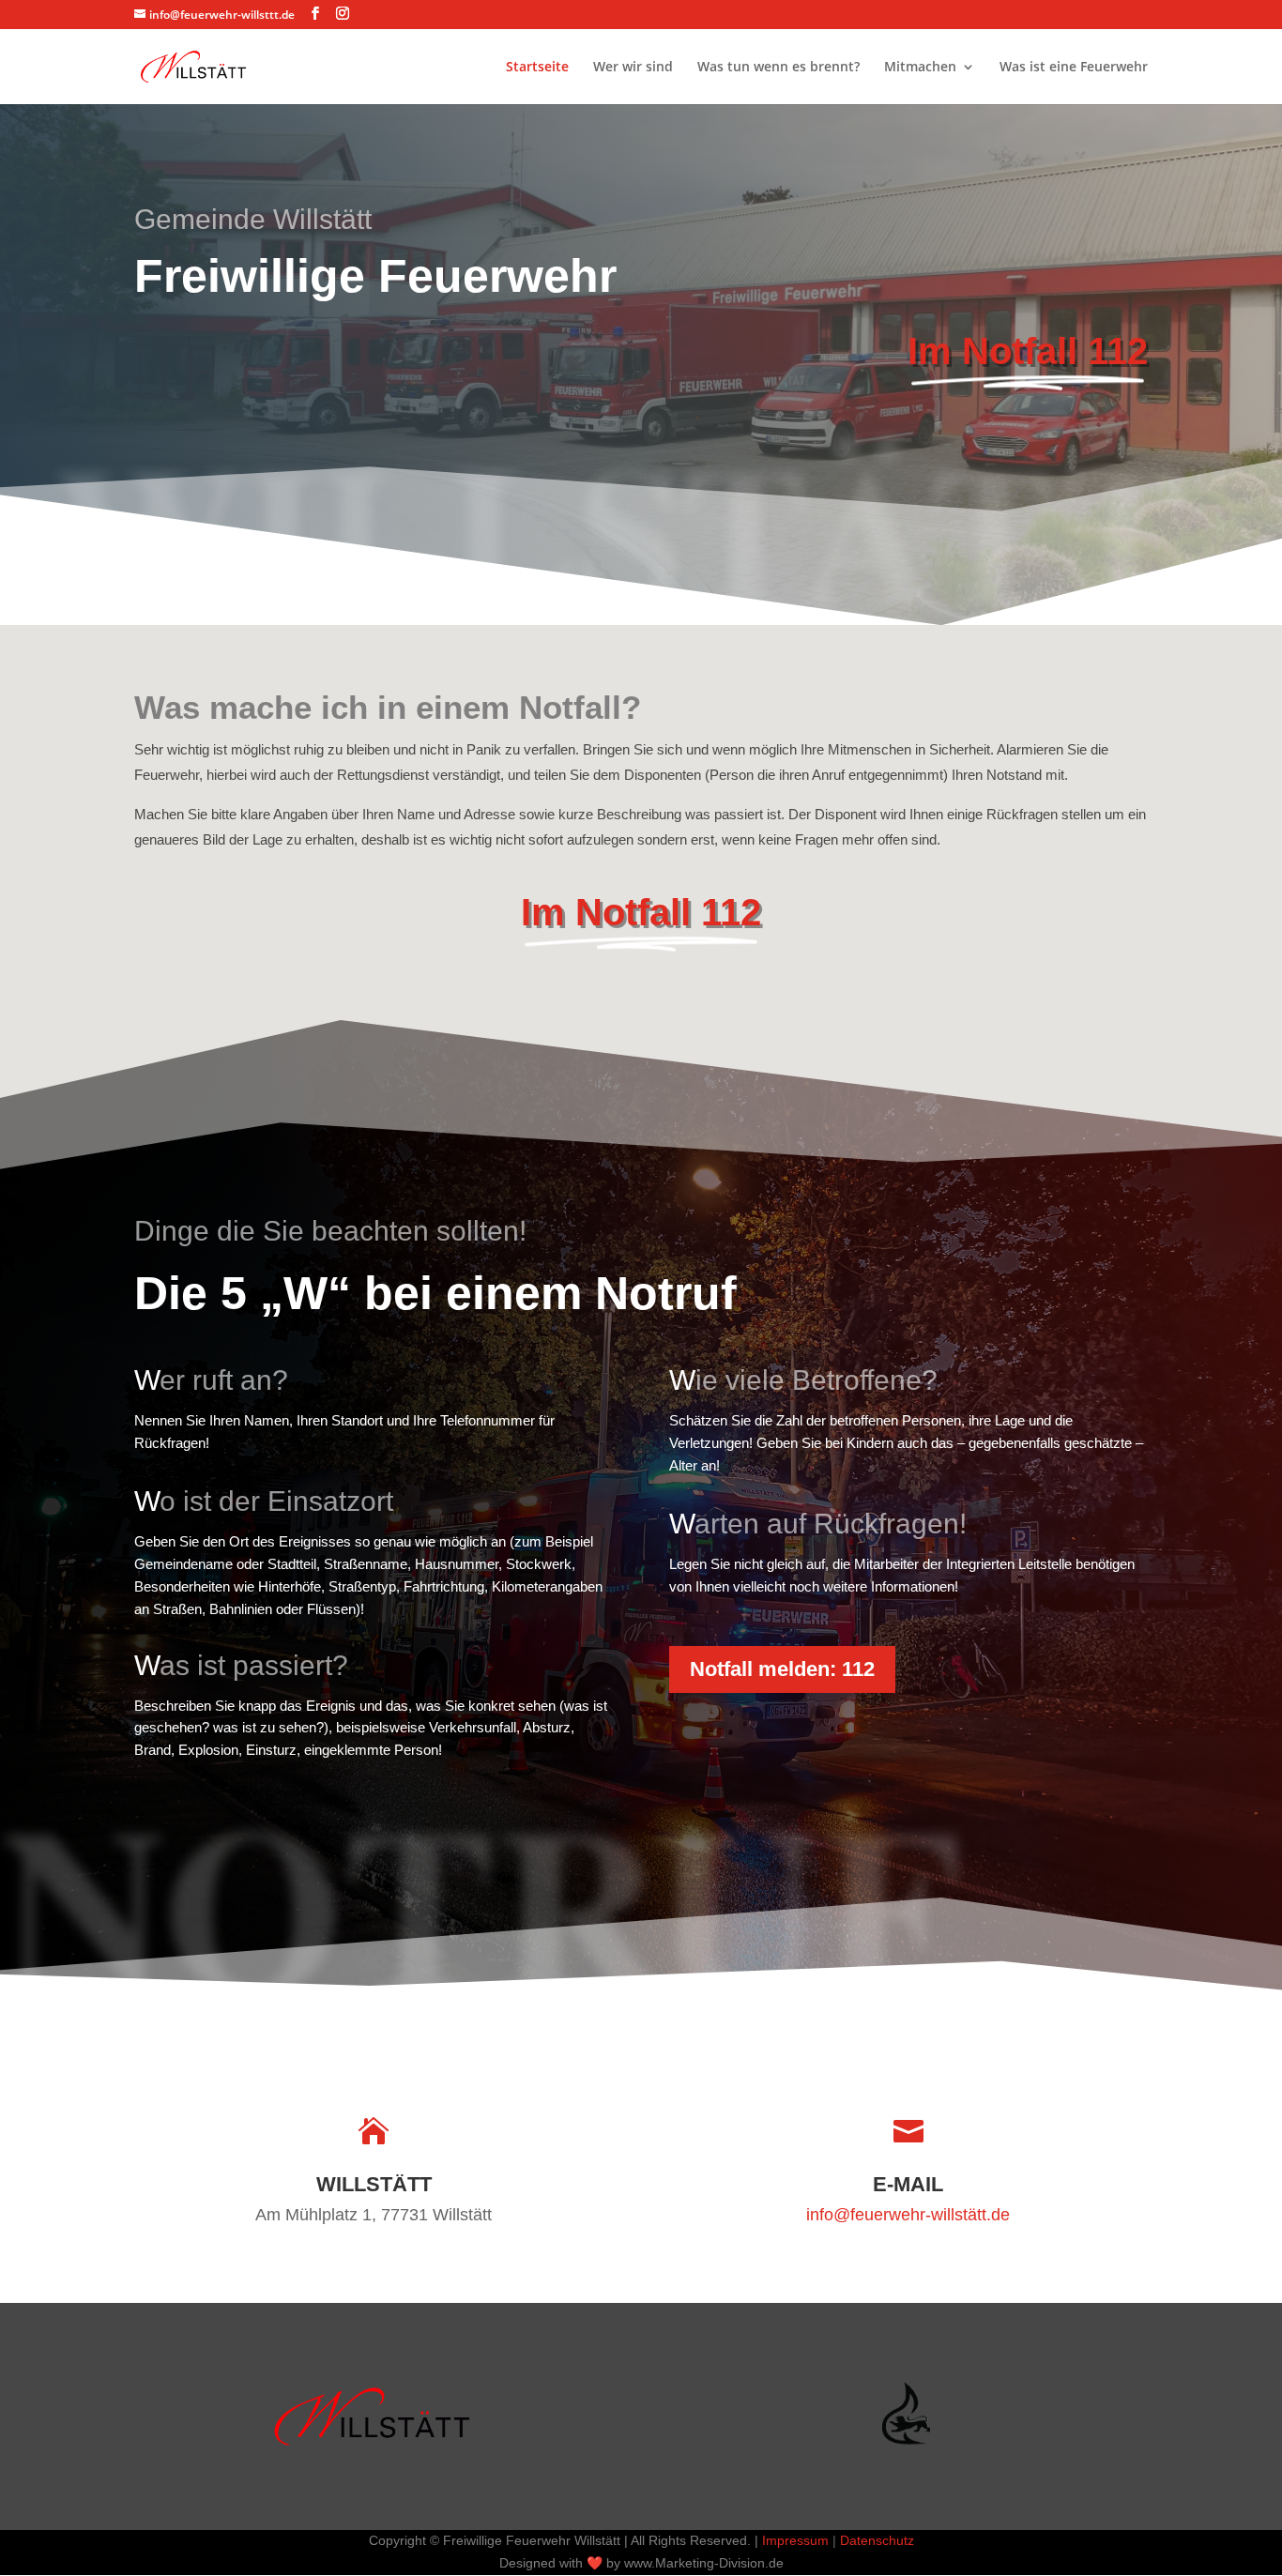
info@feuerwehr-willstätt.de (908, 2215)
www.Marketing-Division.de (704, 2563)
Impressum (795, 2540)
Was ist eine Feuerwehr (1074, 68)
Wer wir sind (633, 68)
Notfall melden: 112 (782, 1669)
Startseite (537, 68)
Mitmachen (920, 68)
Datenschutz (877, 2540)
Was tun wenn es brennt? (778, 68)
